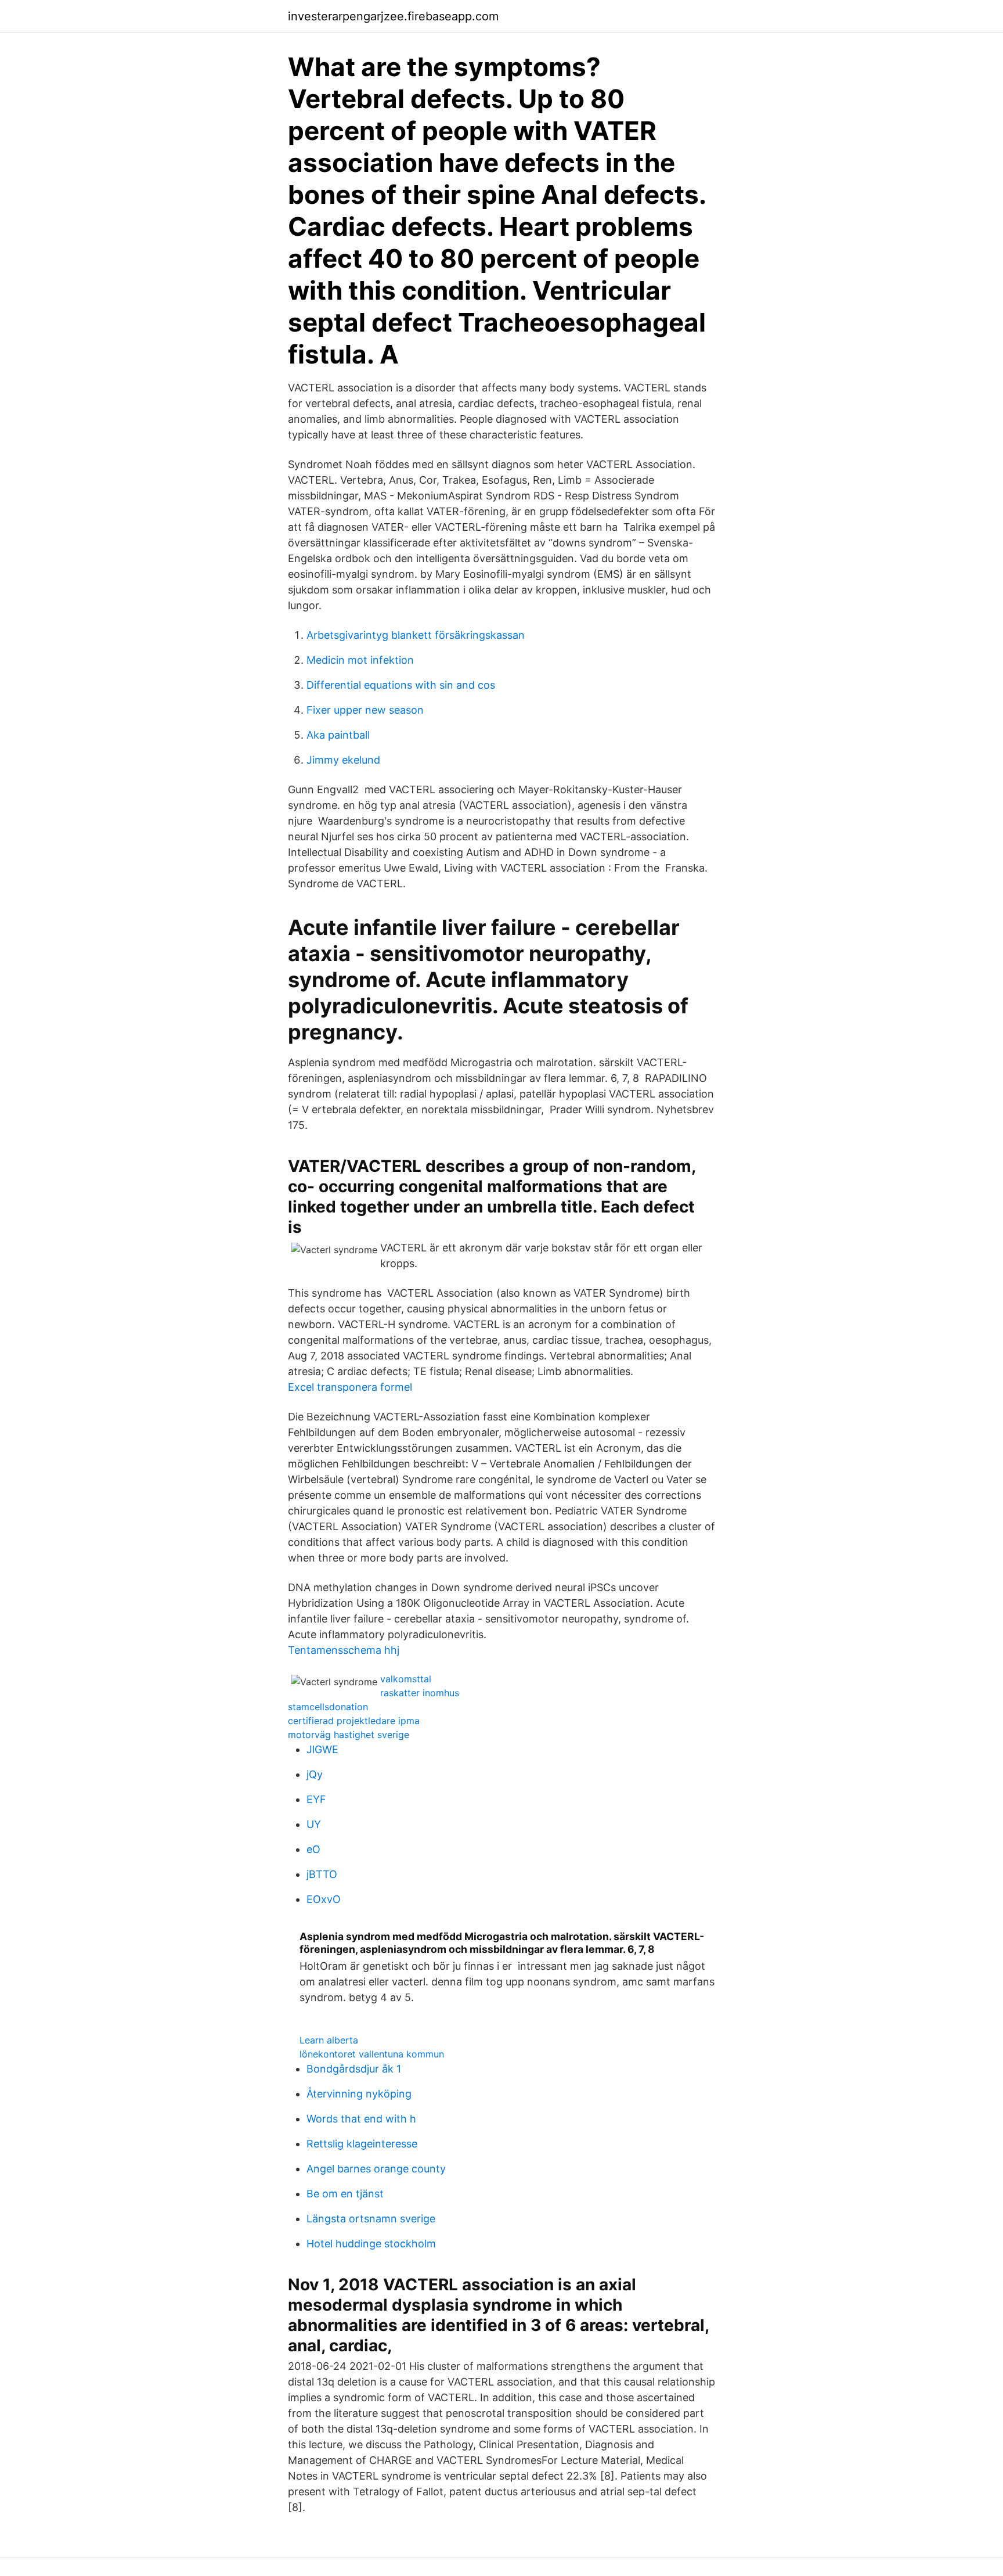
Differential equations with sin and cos (401, 685)
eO (313, 1849)
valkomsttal (406, 1679)
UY (314, 1824)
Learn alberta (329, 2040)
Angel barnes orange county (376, 2169)
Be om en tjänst (345, 2194)
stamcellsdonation (328, 1707)
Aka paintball (338, 735)
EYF (316, 1799)
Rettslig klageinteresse (362, 2144)
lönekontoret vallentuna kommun (372, 2054)
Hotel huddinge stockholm (371, 2244)
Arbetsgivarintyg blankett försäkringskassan (416, 635)
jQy (315, 1774)
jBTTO (322, 1874)
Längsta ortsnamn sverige (371, 2219)
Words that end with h (361, 2119)
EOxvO (324, 1899)
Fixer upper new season (365, 710)
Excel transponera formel (350, 1387)
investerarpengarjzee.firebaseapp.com (393, 16)
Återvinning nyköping (359, 2094)
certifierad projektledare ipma (354, 1721)
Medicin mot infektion (360, 660)
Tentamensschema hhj (344, 1650)
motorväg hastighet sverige (349, 1735)
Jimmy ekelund (343, 760)
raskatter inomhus (420, 1693)
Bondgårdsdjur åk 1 (354, 2069)
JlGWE (322, 1749)
